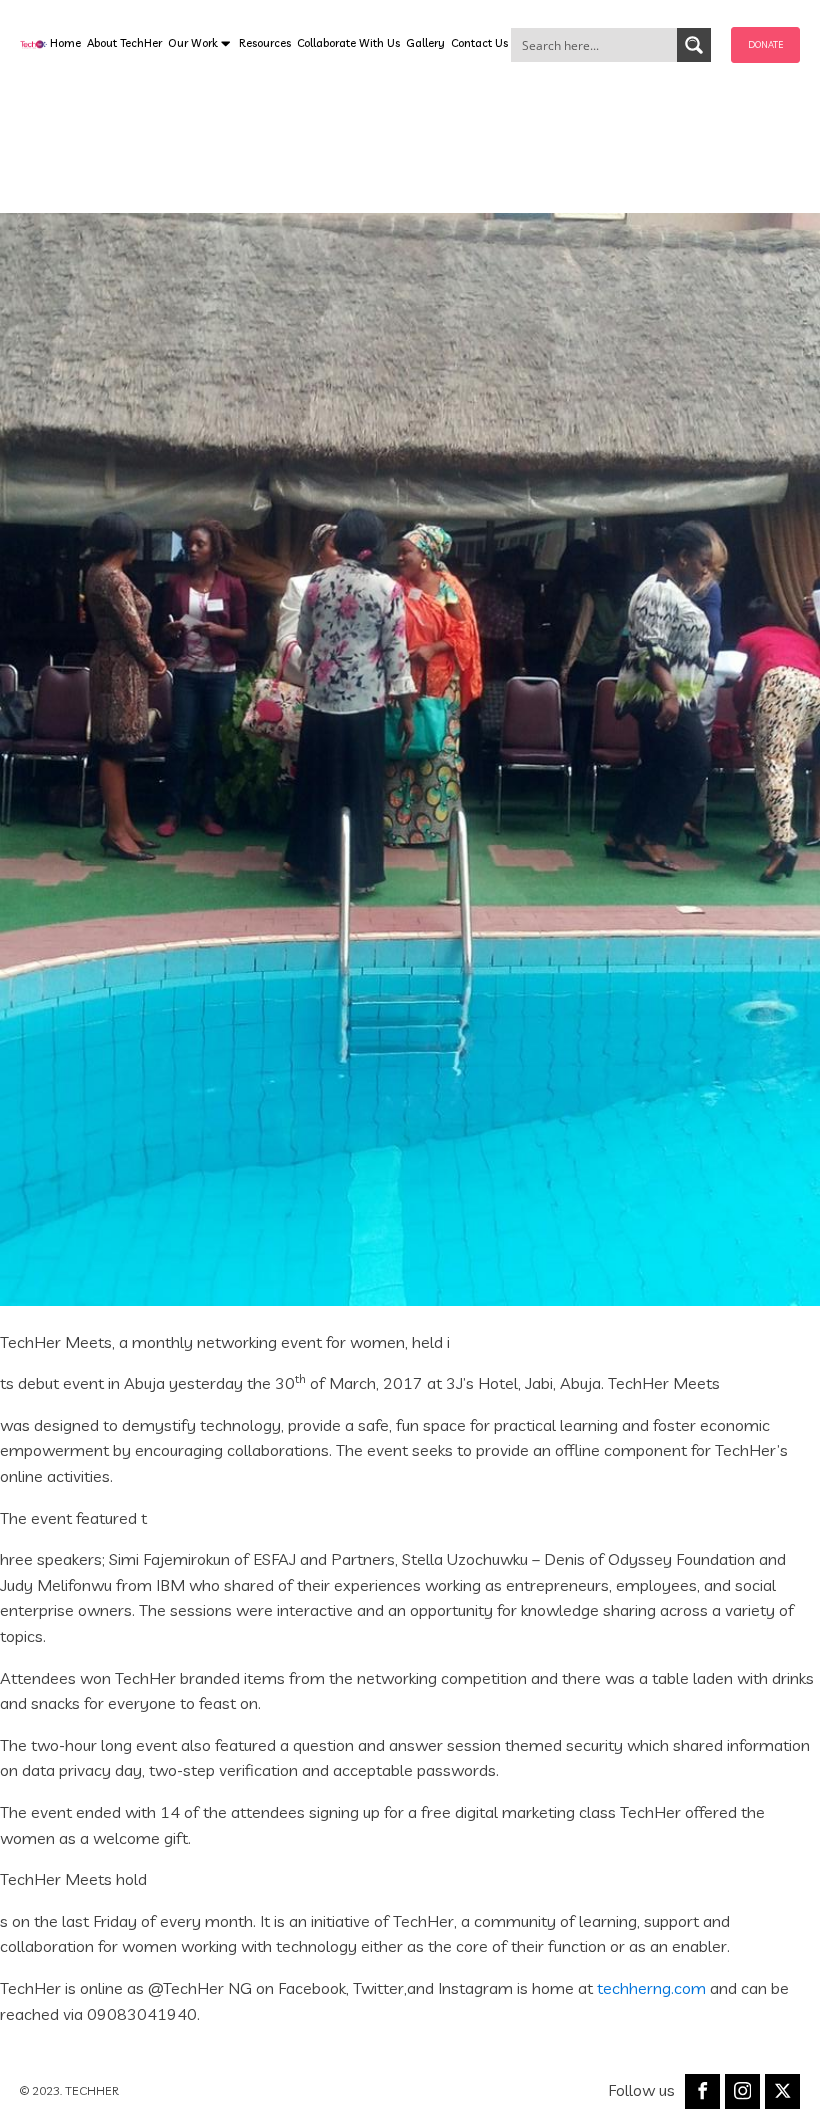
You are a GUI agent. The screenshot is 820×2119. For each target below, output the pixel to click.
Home (65, 43)
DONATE (765, 44)
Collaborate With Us (348, 43)
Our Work (193, 43)
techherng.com (651, 1988)
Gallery (425, 43)
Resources (265, 43)
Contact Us (479, 43)
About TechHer (124, 43)
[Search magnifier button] (694, 45)
